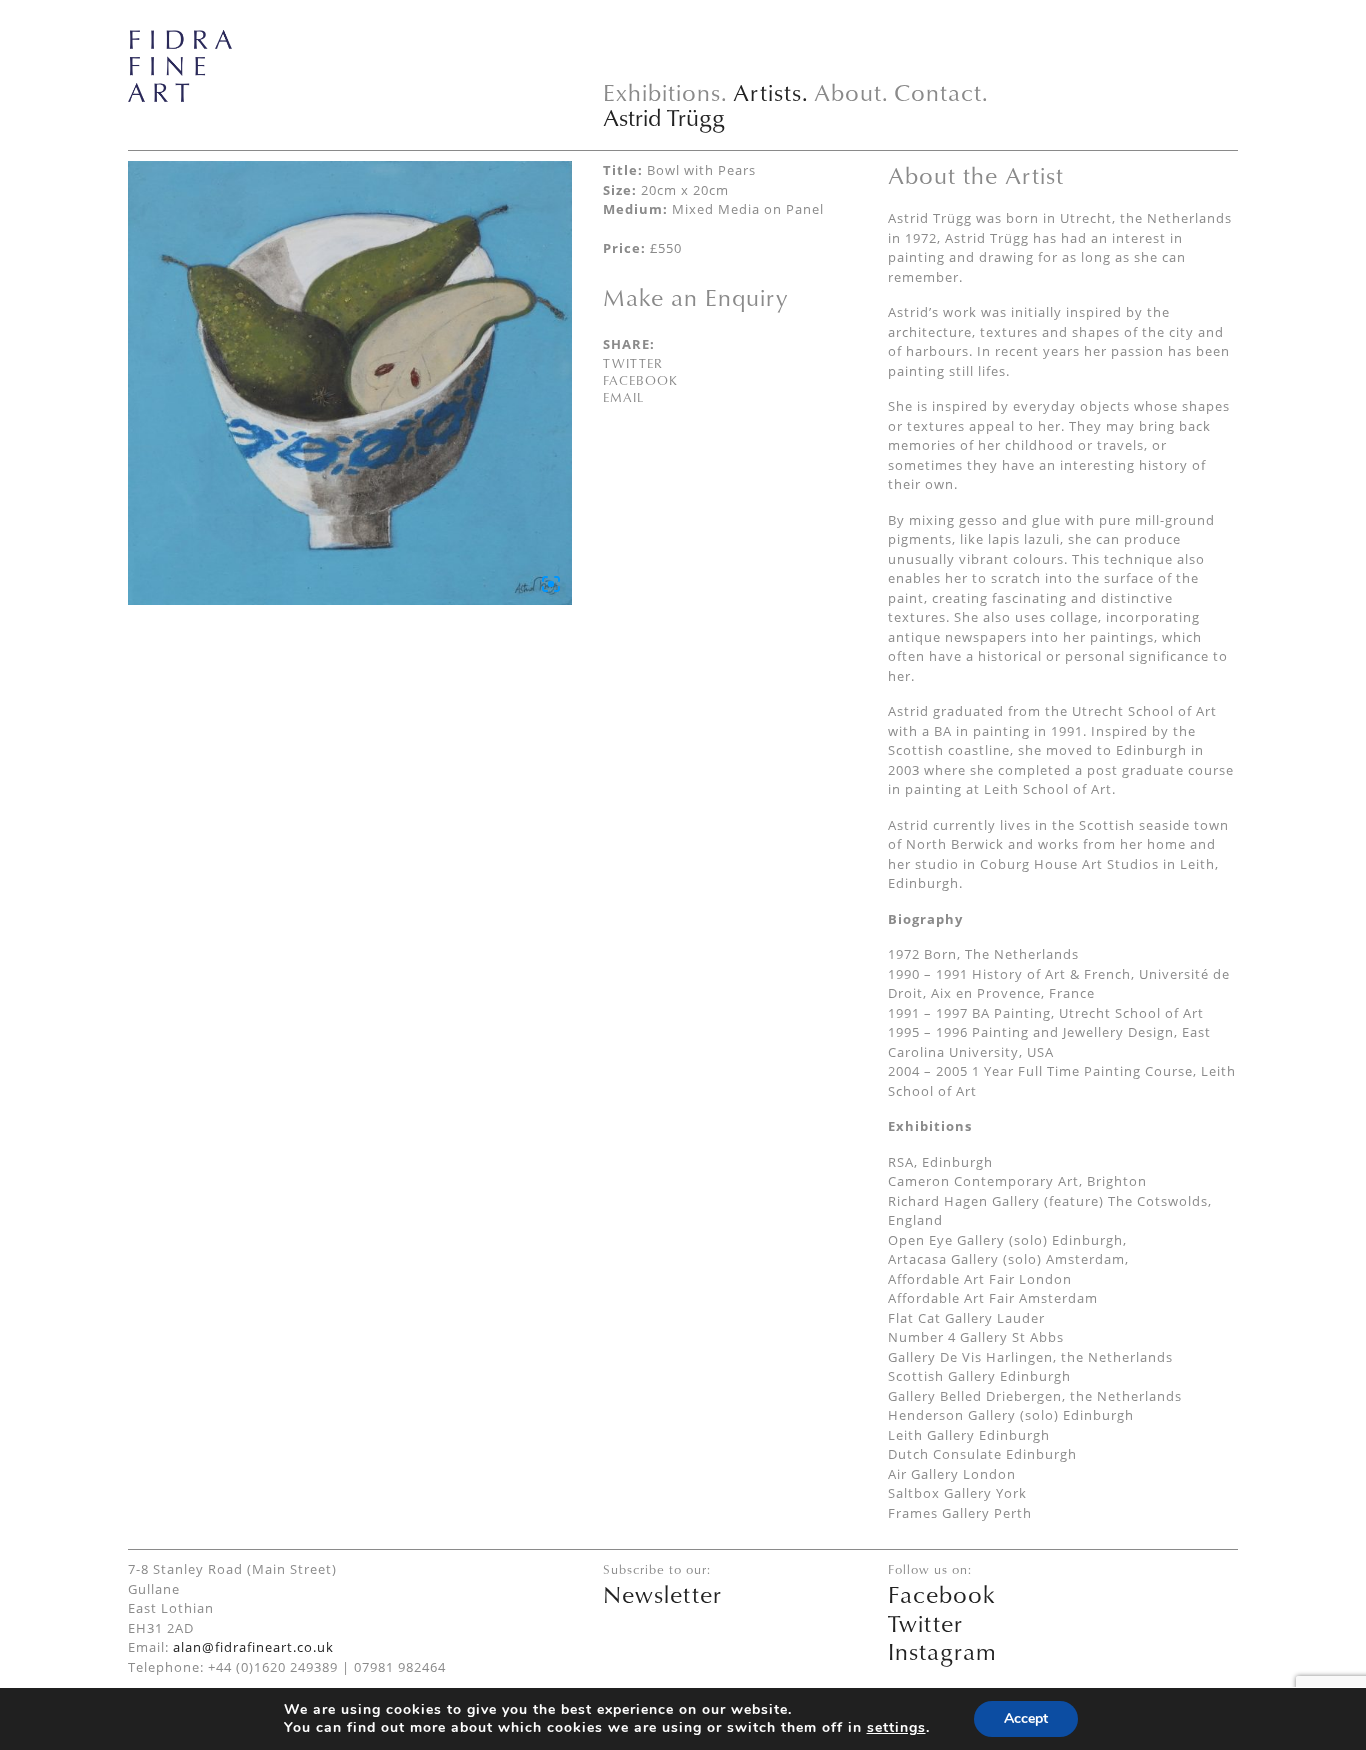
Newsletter (662, 1594)
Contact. (941, 92)
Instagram (942, 1651)
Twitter (633, 363)
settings (896, 1728)
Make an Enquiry (695, 297)
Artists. (771, 92)
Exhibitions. (665, 92)
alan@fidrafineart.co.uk (253, 1647)
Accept (1026, 1718)
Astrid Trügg (664, 117)
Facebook (640, 380)
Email (623, 397)
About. (851, 92)
